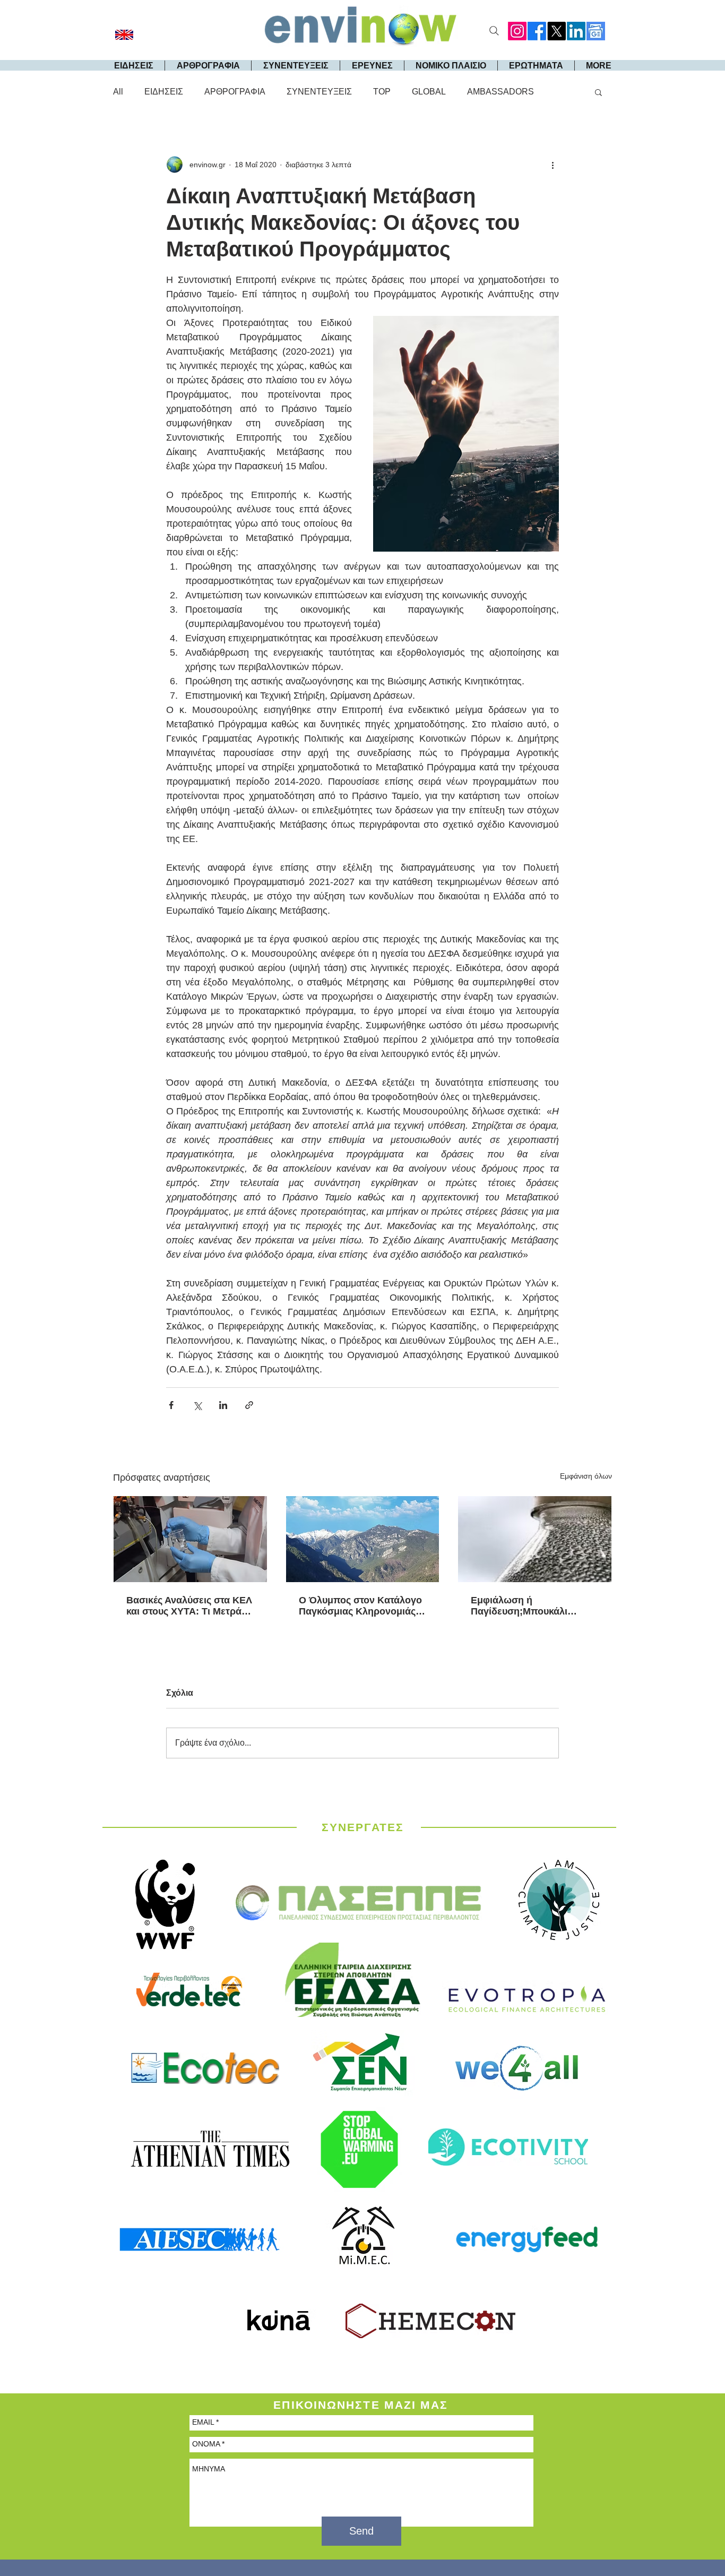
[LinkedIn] (576, 31)
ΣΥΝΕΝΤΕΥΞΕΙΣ (319, 92)
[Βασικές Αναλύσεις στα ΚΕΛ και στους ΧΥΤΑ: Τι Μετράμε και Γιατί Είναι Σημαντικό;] (190, 1539)
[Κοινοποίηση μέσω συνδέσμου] (249, 1405)
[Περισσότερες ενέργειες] (553, 165)
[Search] (494, 31)
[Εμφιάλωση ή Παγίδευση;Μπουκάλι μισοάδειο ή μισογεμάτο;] (535, 1539)
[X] (556, 31)
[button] (598, 92)
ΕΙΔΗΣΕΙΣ (164, 92)
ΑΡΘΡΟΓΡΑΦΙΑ (235, 92)
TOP (382, 92)
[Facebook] (537, 31)
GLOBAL (429, 92)
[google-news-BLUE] (596, 31)
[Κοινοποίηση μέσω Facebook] (171, 1405)
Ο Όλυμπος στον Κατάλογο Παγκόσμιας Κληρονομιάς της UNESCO (360, 1606)
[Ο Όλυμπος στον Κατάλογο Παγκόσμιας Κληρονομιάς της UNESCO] (363, 1539)
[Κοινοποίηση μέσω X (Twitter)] (197, 1405)
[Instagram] (517, 31)
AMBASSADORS (500, 92)
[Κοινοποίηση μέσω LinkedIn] (223, 1405)
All (118, 92)
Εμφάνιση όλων (586, 1476)
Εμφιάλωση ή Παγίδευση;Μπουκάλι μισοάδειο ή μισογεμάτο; (527, 1606)
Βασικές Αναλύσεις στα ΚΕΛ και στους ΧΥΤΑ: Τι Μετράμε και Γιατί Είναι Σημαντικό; (189, 1606)
